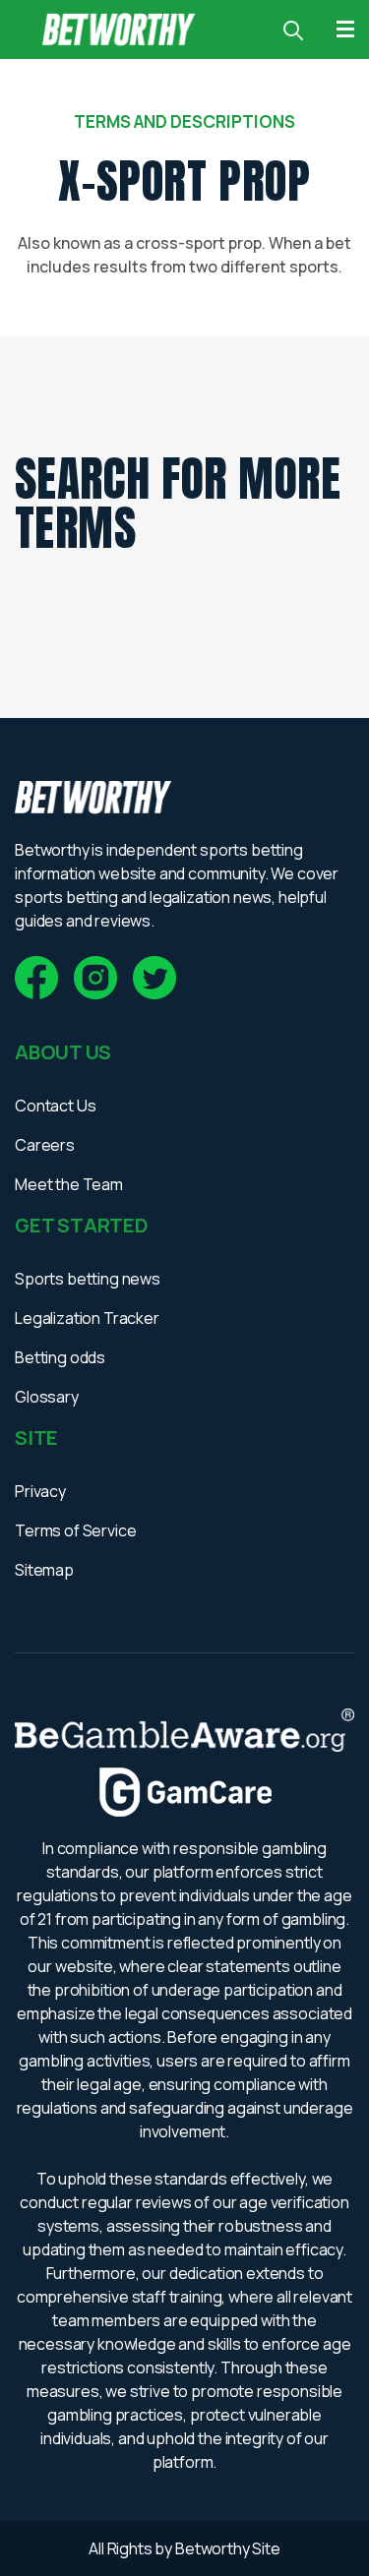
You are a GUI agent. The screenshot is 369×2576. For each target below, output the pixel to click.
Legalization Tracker (87, 1318)
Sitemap (44, 1570)
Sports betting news (88, 1279)
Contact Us (55, 1106)
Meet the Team (69, 1184)
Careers (45, 1145)
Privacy (40, 1491)
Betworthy (214, 2548)
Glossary (47, 1397)
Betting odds (60, 1357)
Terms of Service (75, 1530)
